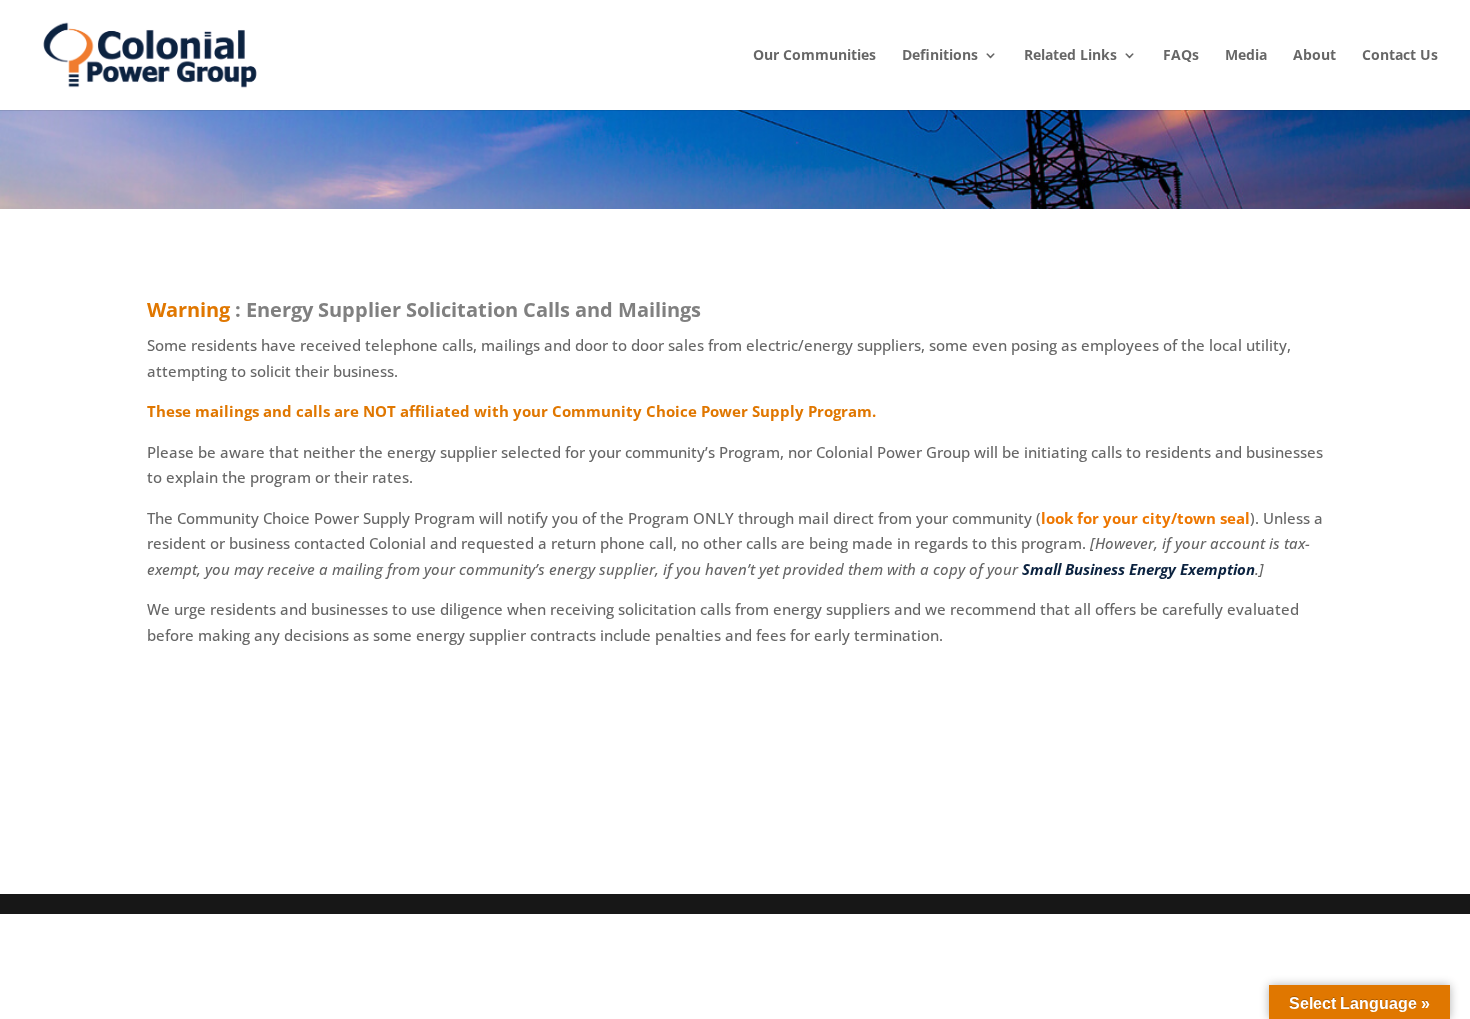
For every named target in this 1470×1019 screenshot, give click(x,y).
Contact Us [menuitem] (1400, 55)
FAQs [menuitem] (1181, 55)
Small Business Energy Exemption (1138, 569)
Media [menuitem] (1246, 55)
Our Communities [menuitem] (814, 55)
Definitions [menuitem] (940, 55)
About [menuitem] (1314, 55)
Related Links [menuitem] (1070, 55)
